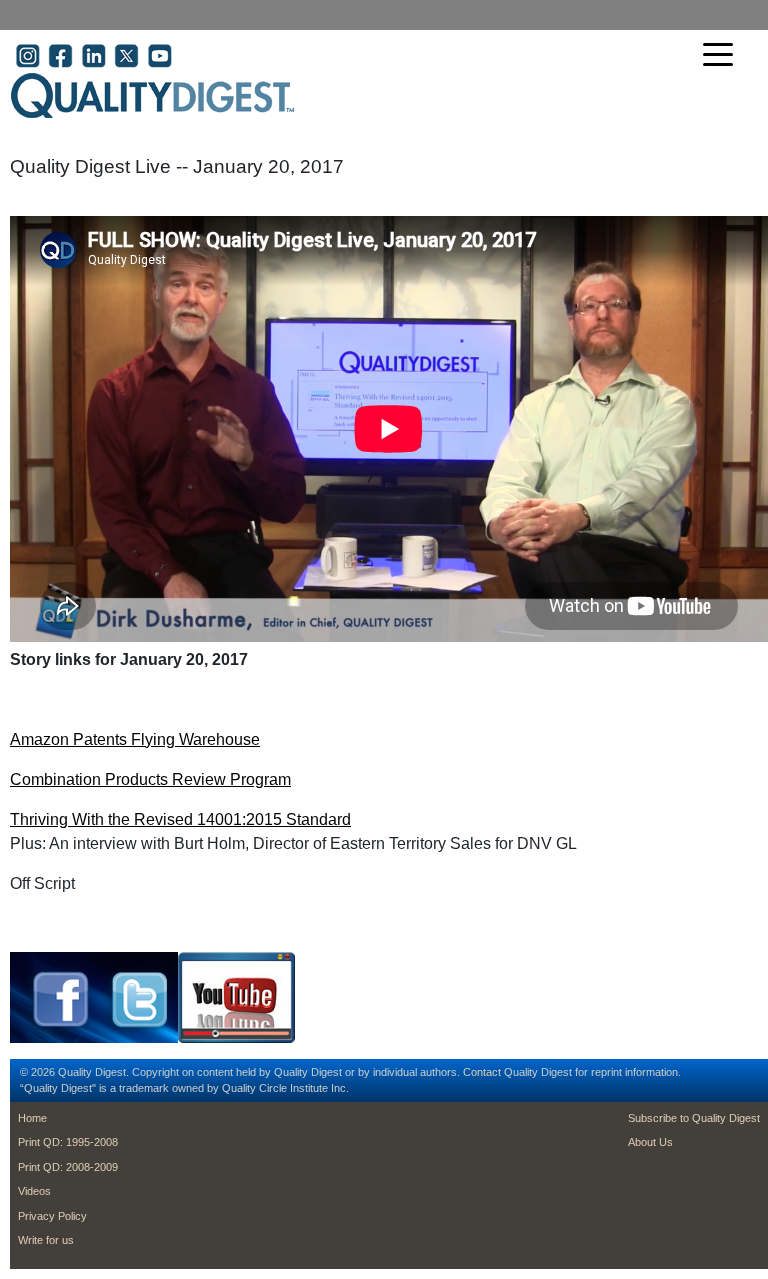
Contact (482, 1072)
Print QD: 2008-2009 (68, 1167)
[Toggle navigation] (723, 56)
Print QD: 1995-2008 (68, 1142)
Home (32, 1118)
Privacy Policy (52, 1216)
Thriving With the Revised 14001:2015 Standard (180, 819)
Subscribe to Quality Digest (694, 1118)
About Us (650, 1142)
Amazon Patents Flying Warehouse (135, 739)
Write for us (46, 1240)
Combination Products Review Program (150, 779)
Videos (34, 1191)
